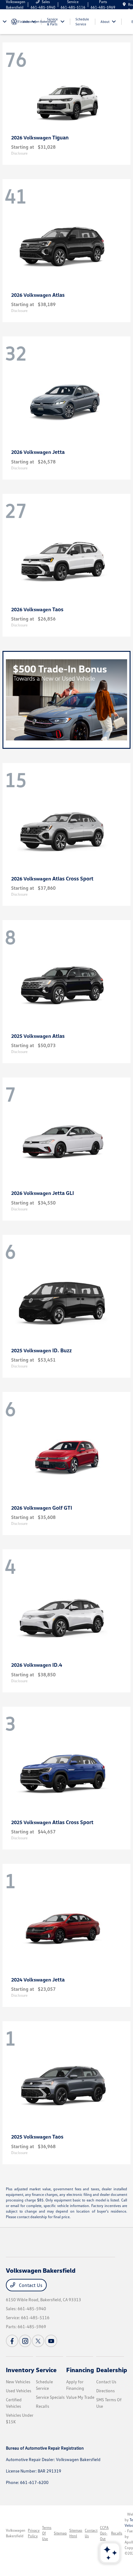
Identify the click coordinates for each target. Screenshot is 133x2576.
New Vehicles (18, 2382)
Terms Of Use (47, 2533)
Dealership (112, 2370)
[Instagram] (25, 2341)
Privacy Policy (34, 2533)
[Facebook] (12, 2341)
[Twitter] (38, 2341)
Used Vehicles (19, 2391)
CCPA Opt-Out (104, 2533)
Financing (80, 2370)
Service (46, 2370)
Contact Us (30, 2285)
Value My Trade (80, 2397)
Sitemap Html (76, 2533)
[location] (124, 4)
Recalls (43, 2406)
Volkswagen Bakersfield (16, 2533)
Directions (105, 2391)
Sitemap (60, 2533)
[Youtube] (51, 2341)
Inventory (20, 2370)
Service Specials (50, 2397)
